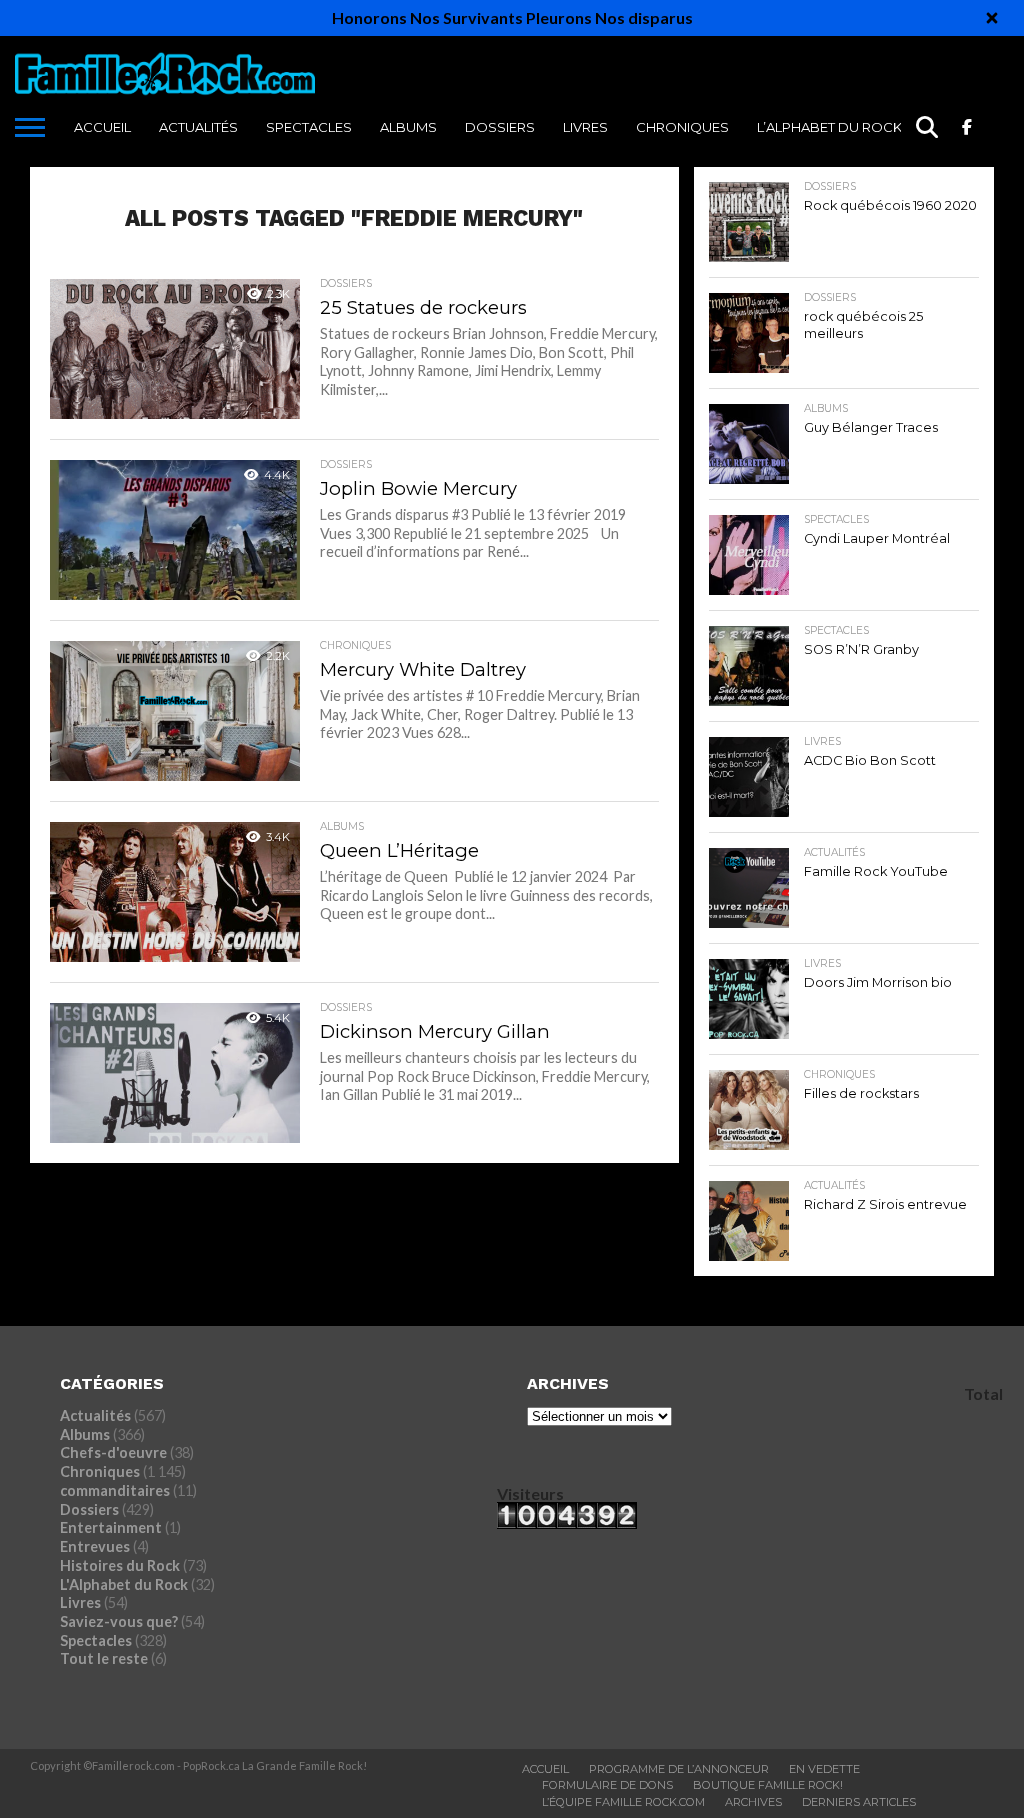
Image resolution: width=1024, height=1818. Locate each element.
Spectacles (309, 127)
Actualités (198, 127)
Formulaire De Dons (607, 1785)
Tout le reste (104, 1658)
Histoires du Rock (120, 1565)
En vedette (824, 1769)
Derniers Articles (859, 1802)
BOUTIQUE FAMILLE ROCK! (768, 1785)
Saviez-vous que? (119, 1621)
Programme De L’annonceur (679, 1769)
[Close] (992, 18)
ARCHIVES (753, 1802)
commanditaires (115, 1490)
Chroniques (682, 127)
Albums (408, 127)
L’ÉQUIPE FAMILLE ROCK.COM (623, 1802)
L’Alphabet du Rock (829, 127)
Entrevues (95, 1546)
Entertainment (111, 1527)
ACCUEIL (102, 127)
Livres (585, 127)
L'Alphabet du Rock (124, 1584)
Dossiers (500, 127)
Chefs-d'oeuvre (113, 1452)
